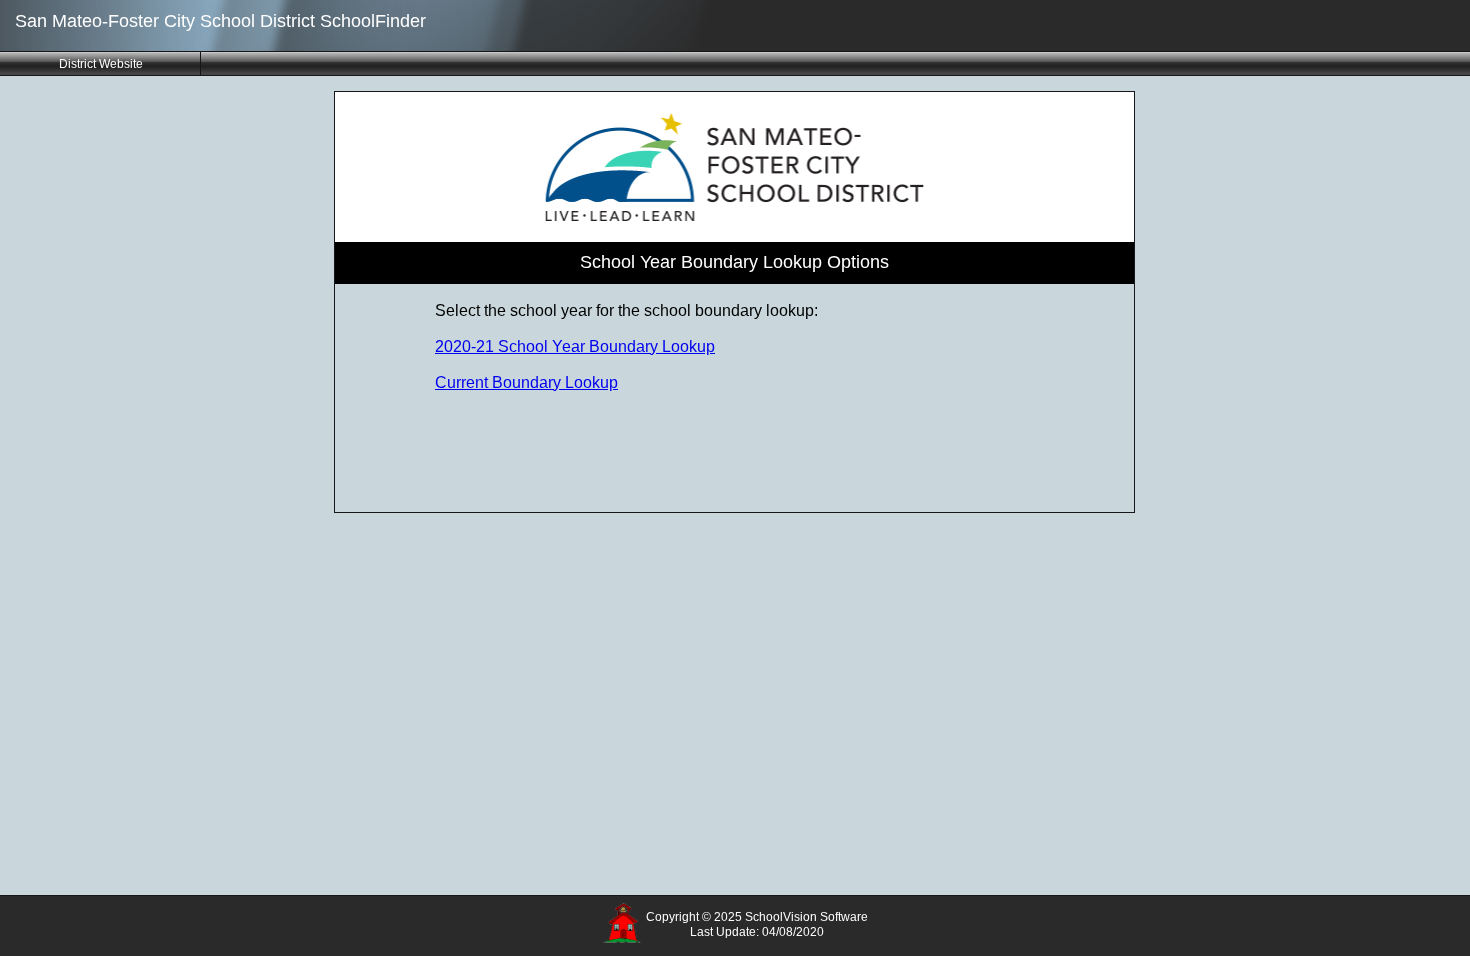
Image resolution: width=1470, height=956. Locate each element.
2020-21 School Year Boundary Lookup (575, 346)
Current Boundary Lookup (526, 382)
